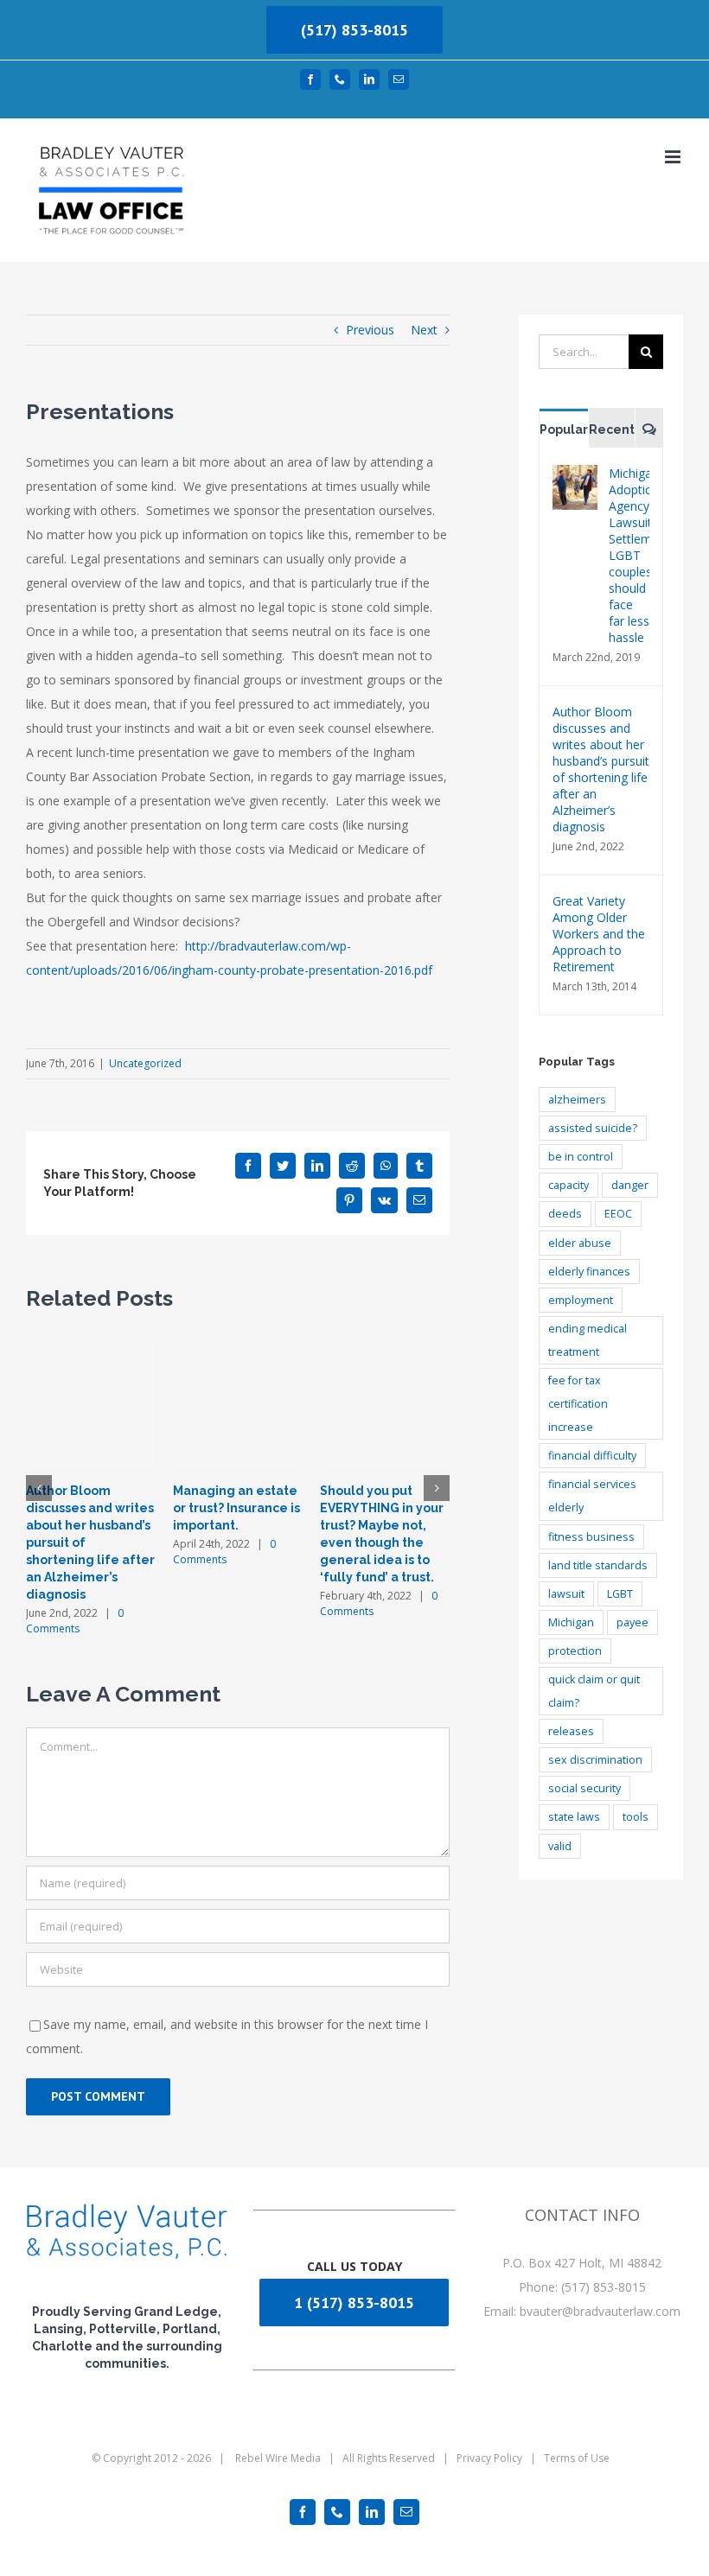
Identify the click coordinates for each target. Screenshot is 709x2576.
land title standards (598, 1565)
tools (636, 1817)
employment (581, 1300)
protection (575, 1651)
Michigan (571, 1622)
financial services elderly (592, 1496)
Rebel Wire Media (278, 2458)
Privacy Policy (489, 2458)
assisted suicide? (593, 1128)
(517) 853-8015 (354, 30)
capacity (568, 1185)
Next (424, 330)
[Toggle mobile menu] (674, 157)
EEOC (618, 1214)
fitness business (591, 1537)
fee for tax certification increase (578, 1404)
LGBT (620, 1594)
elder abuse (580, 1243)
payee (632, 1622)
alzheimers (577, 1100)
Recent (612, 429)
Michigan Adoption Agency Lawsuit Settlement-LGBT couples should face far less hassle (629, 555)
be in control (581, 1157)
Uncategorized (145, 1063)
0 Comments (75, 1621)
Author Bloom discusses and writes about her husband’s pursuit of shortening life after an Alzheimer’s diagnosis (601, 769)
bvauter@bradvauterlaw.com (600, 2311)
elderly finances (589, 1272)
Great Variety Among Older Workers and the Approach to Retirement (599, 934)
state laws (574, 1817)
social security (584, 1788)
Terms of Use (577, 2458)
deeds (565, 1214)
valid (560, 1846)
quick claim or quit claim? (594, 1691)
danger (630, 1185)
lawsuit (566, 1594)
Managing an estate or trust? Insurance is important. (236, 1508)
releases (571, 1731)
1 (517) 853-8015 (354, 2302)
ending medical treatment (588, 1340)
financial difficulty (592, 1456)
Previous (370, 330)
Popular (564, 429)
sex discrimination (595, 1760)
